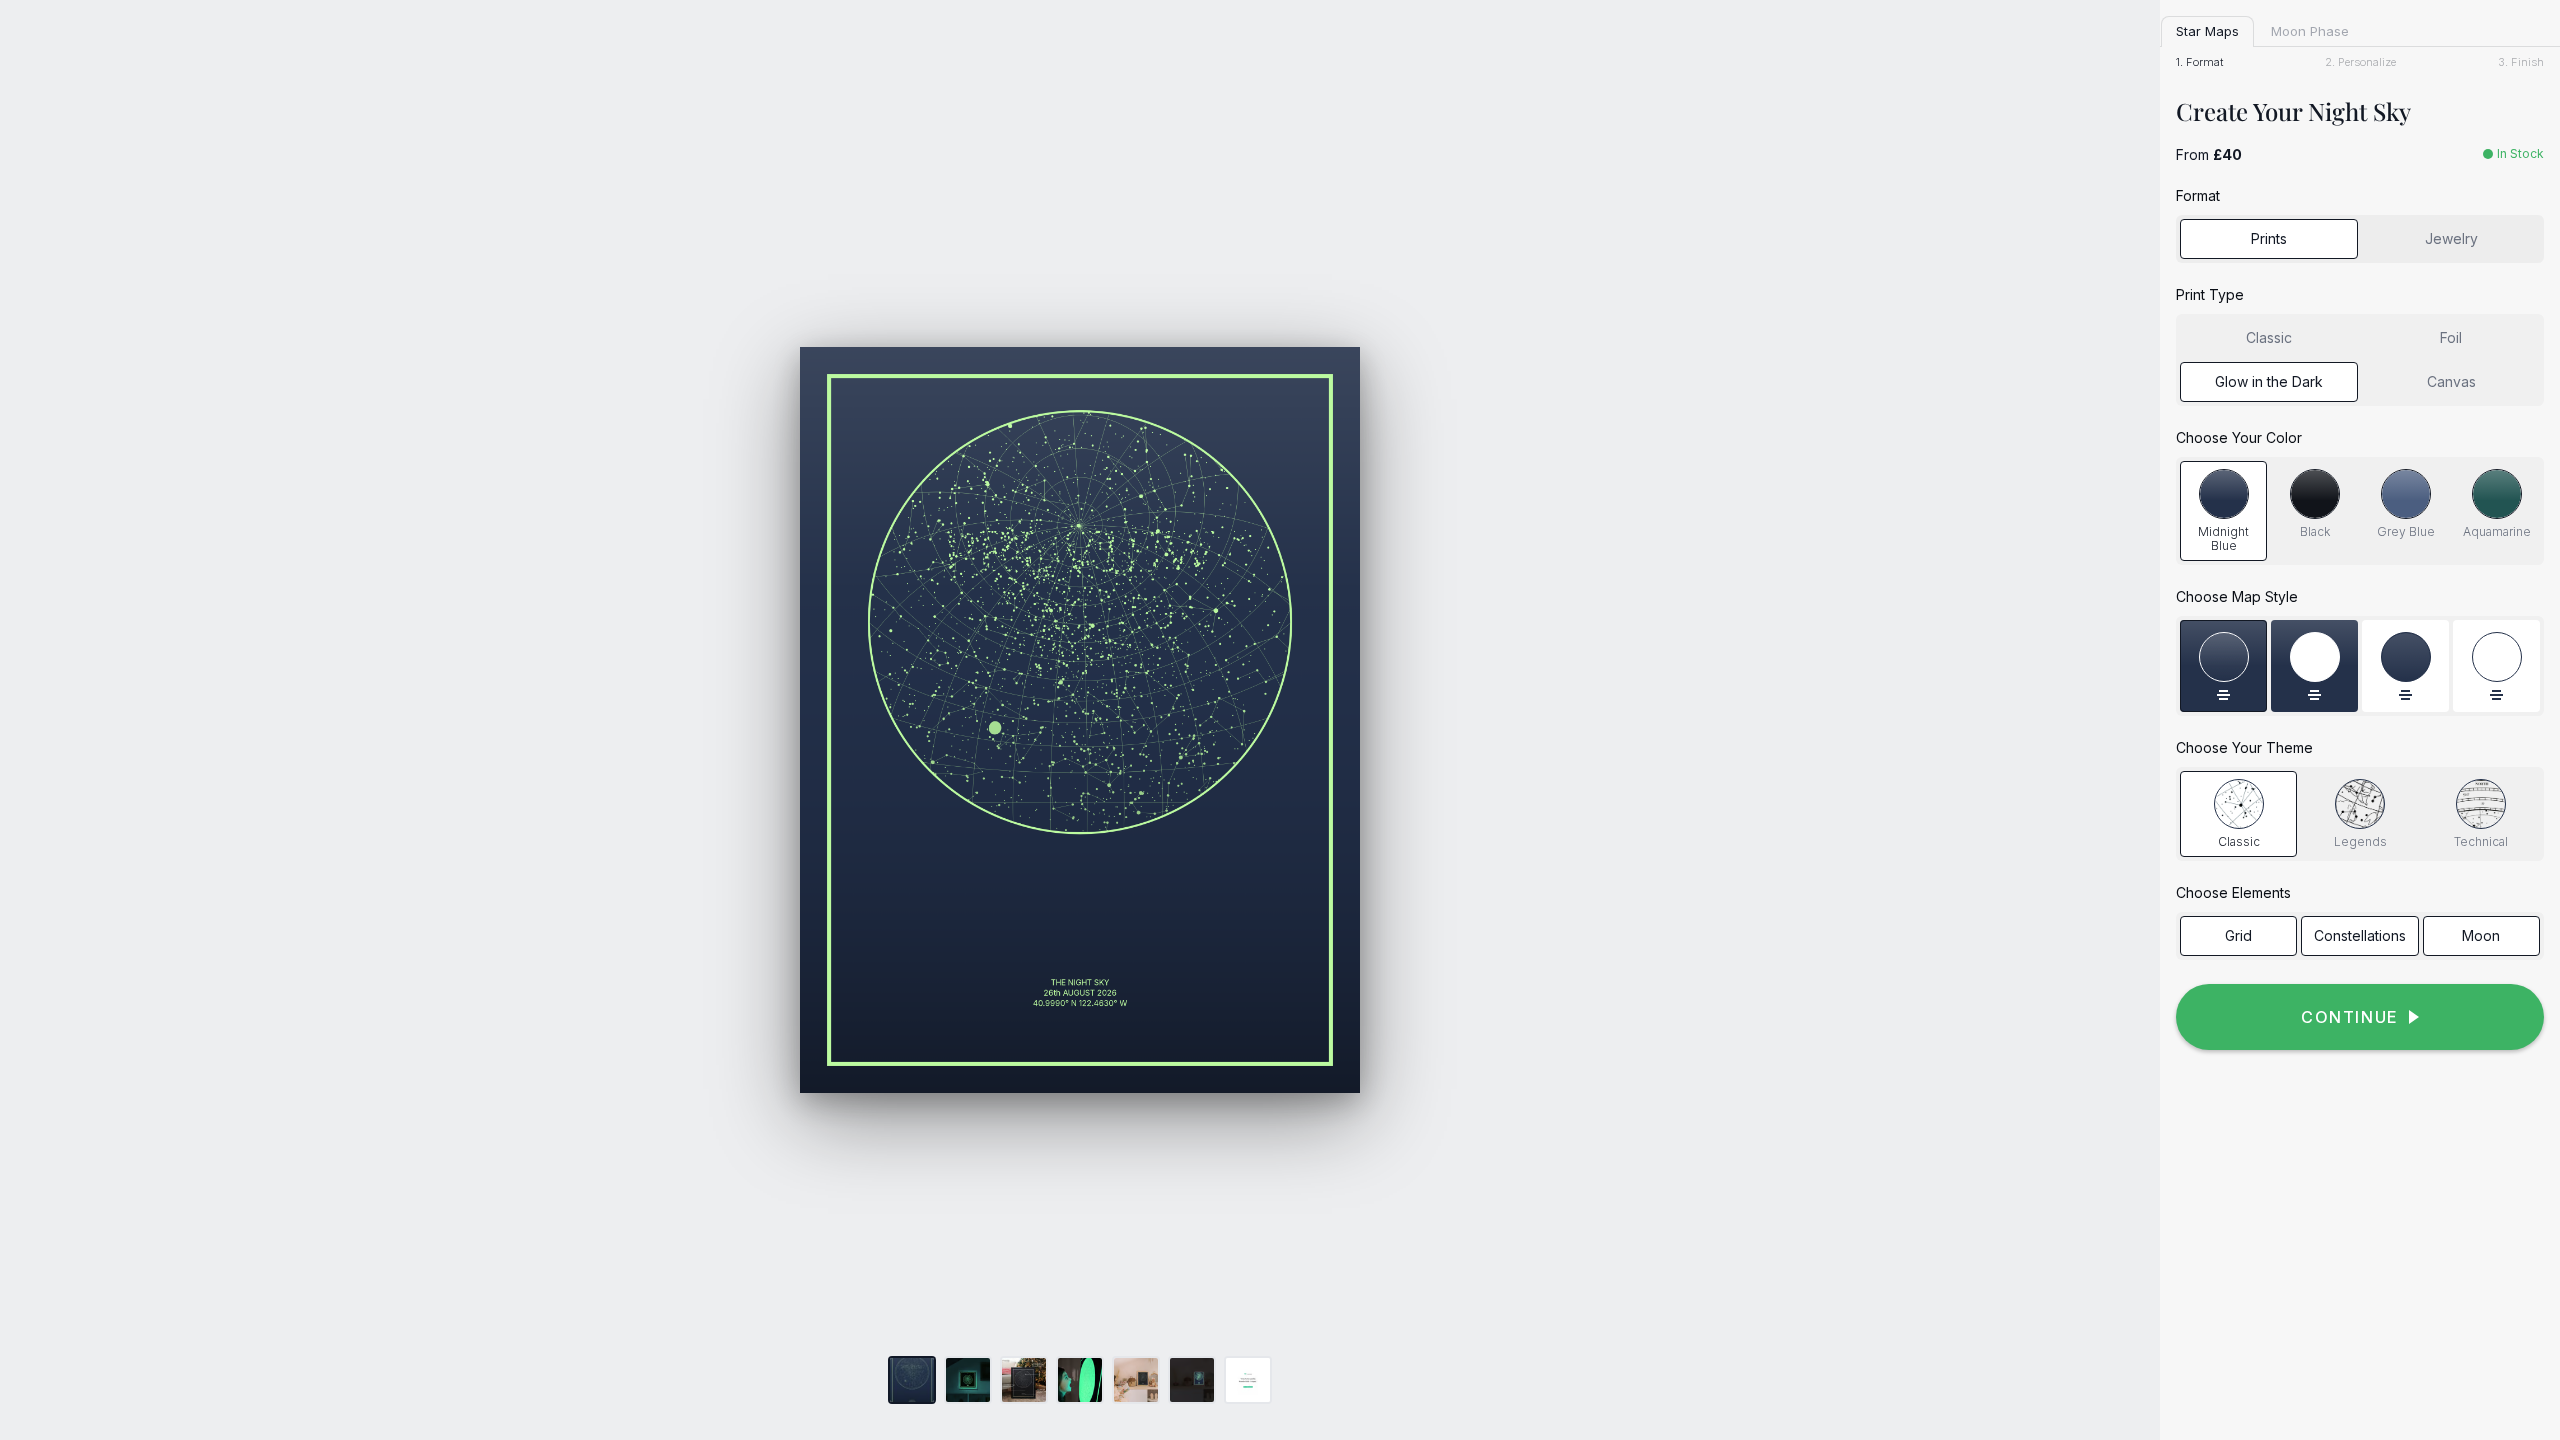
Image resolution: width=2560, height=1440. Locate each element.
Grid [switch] (2238, 935)
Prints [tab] (2269, 238)
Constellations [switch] (2360, 935)
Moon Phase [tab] (2310, 31)
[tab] (2223, 511)
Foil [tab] (2451, 337)
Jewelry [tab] (2451, 238)
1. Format (2199, 62)
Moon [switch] (2481, 935)
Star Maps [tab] (2207, 31)
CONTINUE (2350, 1017)
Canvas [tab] (2451, 381)
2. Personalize (2360, 62)
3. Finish (2521, 62)
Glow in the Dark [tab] (2269, 381)
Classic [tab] (2269, 337)
